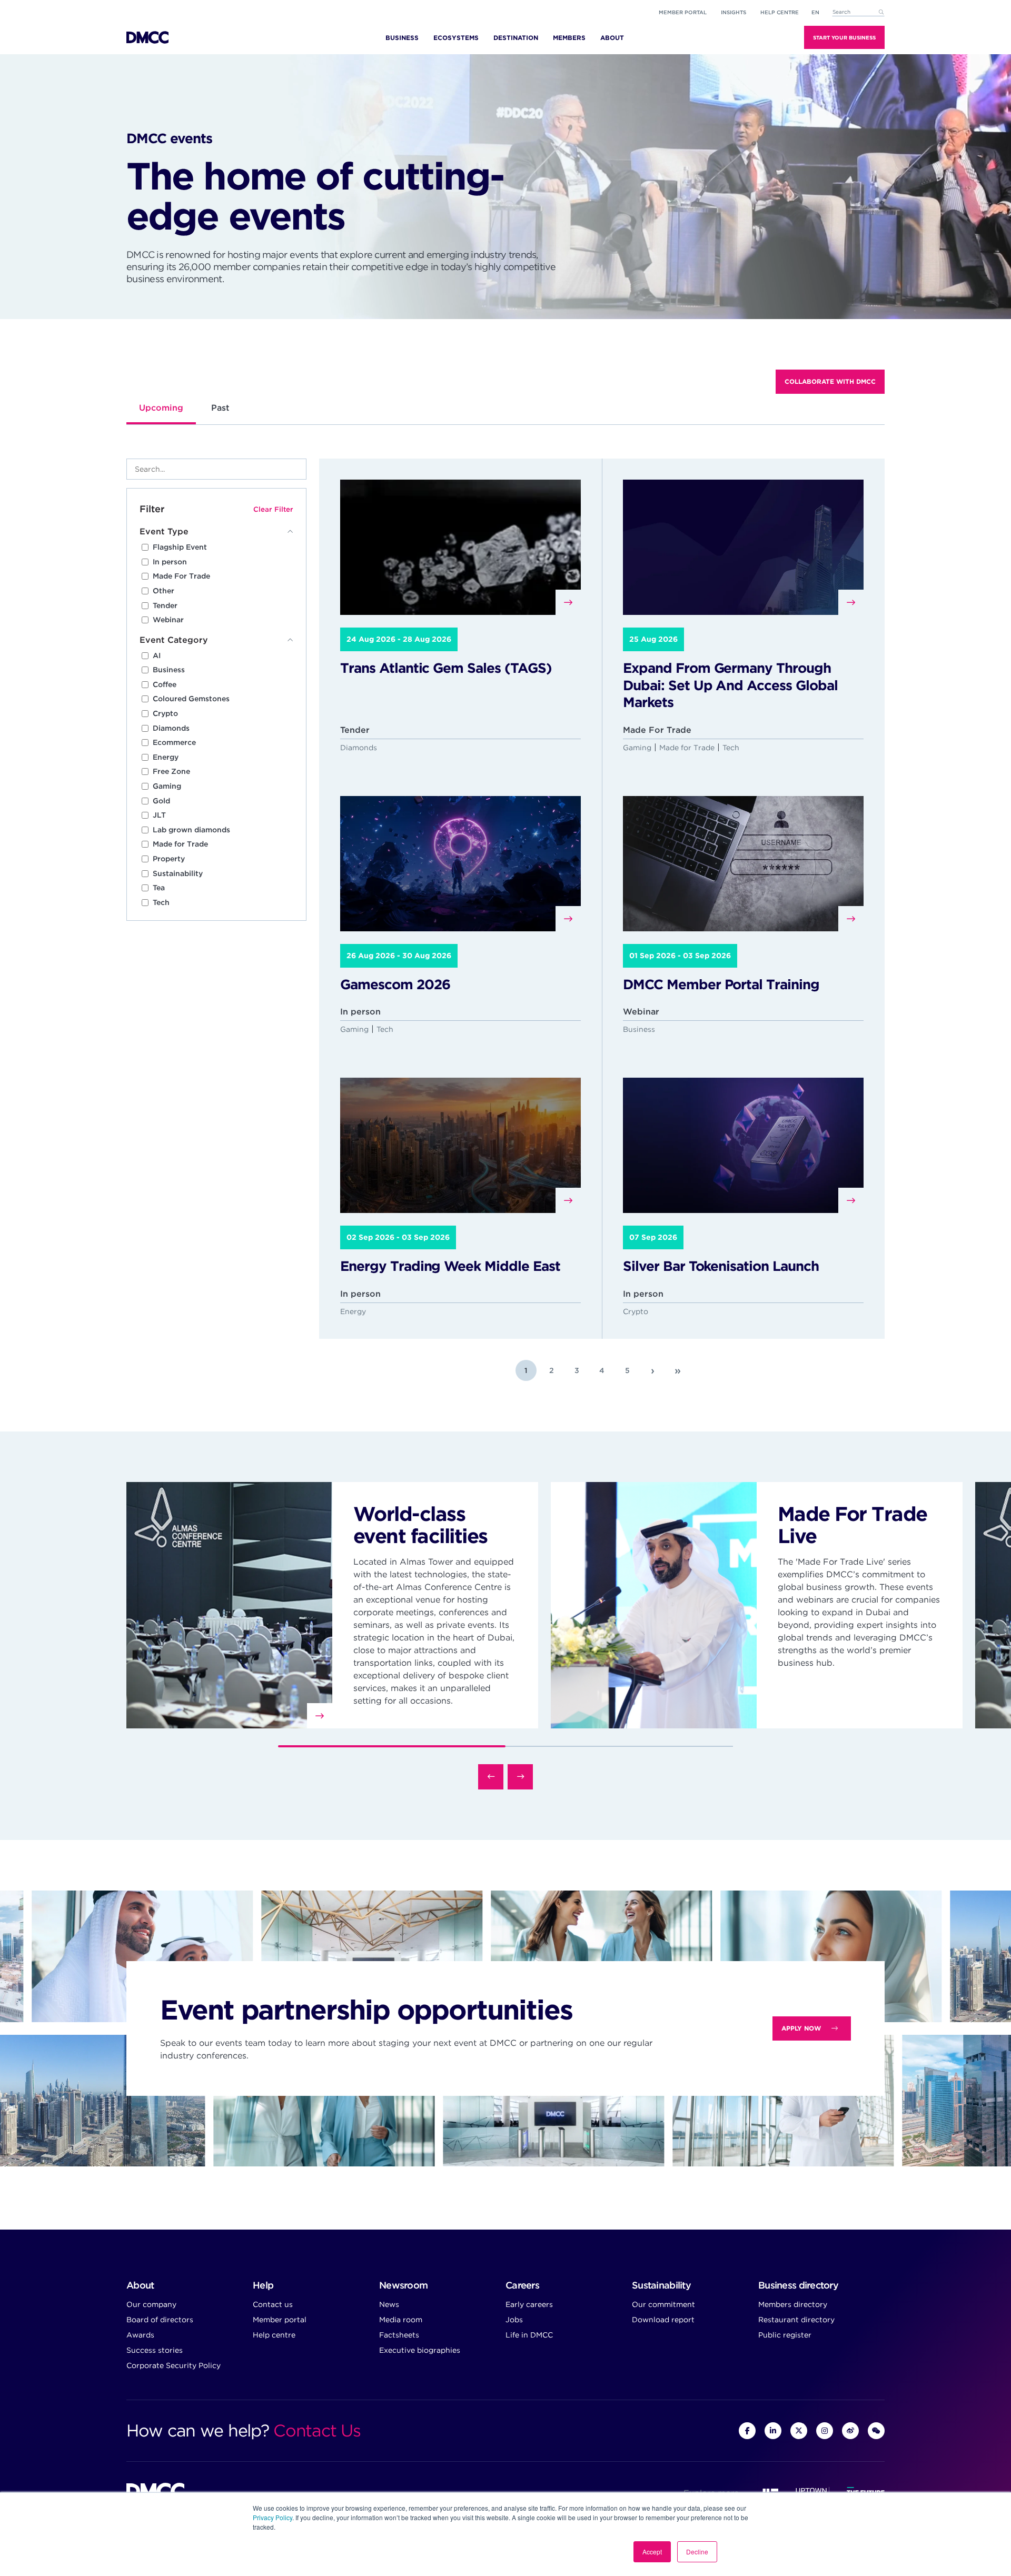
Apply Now (801, 2028)
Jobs (514, 2320)
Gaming (167, 786)
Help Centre (780, 12)
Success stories (155, 2350)
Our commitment (663, 2304)
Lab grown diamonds (191, 830)
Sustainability (178, 873)
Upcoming (161, 408)
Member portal (683, 12)
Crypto (165, 713)
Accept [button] (652, 2552)
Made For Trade (181, 576)
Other (163, 591)
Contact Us (317, 2430)
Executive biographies (420, 2350)
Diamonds (171, 728)
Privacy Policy (272, 2517)
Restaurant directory (796, 2320)
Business (169, 670)
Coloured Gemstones (191, 699)
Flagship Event (180, 547)
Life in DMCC (529, 2335)
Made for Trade (180, 844)
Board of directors (160, 2320)
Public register (785, 2335)
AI (157, 655)
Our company (151, 2304)
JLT (159, 815)
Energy (166, 757)
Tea (159, 888)
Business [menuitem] (402, 38)
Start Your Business (844, 37)
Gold (161, 801)
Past (220, 408)
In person (170, 562)
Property (169, 859)
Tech (161, 902)
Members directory (793, 2304)
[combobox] (858, 12)
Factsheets (399, 2335)
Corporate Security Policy (174, 2365)
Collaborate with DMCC (830, 381)
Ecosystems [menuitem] (456, 38)
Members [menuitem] (569, 38)
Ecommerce (174, 742)
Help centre (274, 2335)
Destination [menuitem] (516, 38)
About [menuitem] (612, 38)
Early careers (529, 2304)
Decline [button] (697, 2552)
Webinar (168, 620)
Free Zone (171, 771)
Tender (165, 605)
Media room (401, 2320)
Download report (663, 2320)
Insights (734, 12)
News (389, 2304)
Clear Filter (273, 509)
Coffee (165, 684)
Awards (140, 2335)
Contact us (273, 2304)
